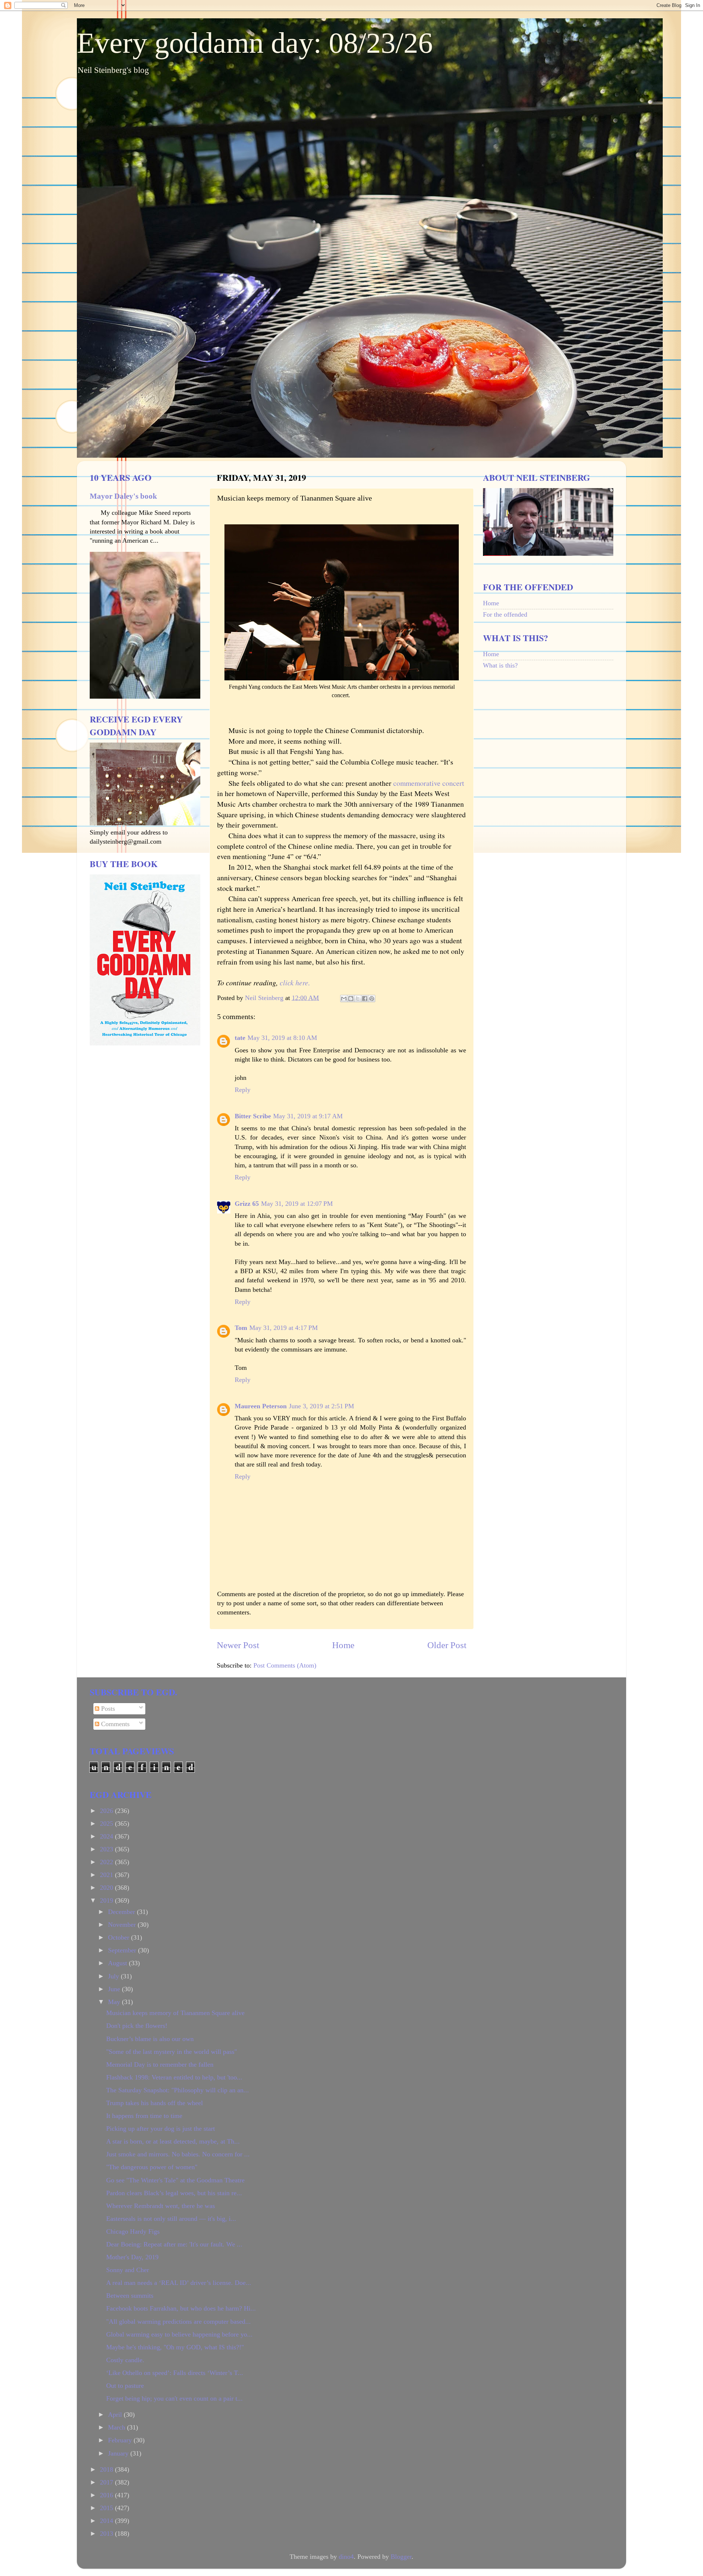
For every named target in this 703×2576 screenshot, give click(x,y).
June (115, 1989)
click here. (295, 982)
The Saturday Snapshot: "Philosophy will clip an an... (178, 2090)
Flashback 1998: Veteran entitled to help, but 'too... (174, 2077)
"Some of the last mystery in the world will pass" (172, 2052)
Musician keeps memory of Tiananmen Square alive (175, 2013)
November (123, 1925)
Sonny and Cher (128, 2270)
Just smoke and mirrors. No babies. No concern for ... (178, 2154)
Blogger (401, 2557)
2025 (107, 1824)
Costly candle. (125, 2360)
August (118, 1963)
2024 (107, 1836)
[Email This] (344, 999)
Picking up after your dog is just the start (161, 2129)
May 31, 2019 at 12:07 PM (297, 1204)
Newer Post (238, 1645)
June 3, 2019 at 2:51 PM (321, 1406)
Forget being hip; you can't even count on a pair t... (174, 2398)
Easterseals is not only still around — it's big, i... (171, 2219)
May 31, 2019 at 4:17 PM (284, 1328)
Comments (114, 1724)
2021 (107, 1875)
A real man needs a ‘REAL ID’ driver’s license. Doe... (179, 2283)
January (119, 2453)
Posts (107, 1709)
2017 (107, 2482)
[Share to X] (358, 999)
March (118, 2427)
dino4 (346, 2557)
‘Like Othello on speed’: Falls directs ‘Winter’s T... (175, 2373)
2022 (107, 1862)
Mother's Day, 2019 (132, 2257)
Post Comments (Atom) (285, 1665)
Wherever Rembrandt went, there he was (161, 2206)
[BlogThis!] (351, 999)
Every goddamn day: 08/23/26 (255, 43)
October (120, 1937)
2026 (107, 1811)
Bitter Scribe (253, 1116)
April (116, 2415)
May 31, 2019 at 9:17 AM (308, 1116)
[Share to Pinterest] (372, 999)
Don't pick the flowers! (137, 2026)
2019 (107, 1900)
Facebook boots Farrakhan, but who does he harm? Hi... (181, 2308)
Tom (241, 1328)
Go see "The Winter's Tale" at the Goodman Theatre (175, 2180)
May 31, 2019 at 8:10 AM (282, 1038)
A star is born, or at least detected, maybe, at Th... (173, 2141)
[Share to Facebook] (365, 999)
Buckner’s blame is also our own (150, 2039)
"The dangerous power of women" (152, 2167)
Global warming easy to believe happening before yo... (179, 2334)
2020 (107, 1888)
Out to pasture (125, 2386)
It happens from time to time (144, 2116)
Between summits (130, 2296)
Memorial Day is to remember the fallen (160, 2064)
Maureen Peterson (261, 1406)
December (122, 1912)
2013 (107, 2534)
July (114, 1976)
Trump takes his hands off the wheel (155, 2103)
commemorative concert (429, 783)
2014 (107, 2521)
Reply (243, 1090)
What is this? (500, 665)
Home (343, 1645)
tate (240, 1038)
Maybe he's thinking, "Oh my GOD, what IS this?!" (175, 2347)
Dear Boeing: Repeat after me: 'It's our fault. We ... (174, 2244)
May (115, 2002)
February (121, 2440)
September (123, 1950)
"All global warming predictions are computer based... (178, 2322)
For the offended (505, 614)
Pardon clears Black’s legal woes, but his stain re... (174, 2193)
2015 (107, 2508)
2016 (107, 2495)
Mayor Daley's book (123, 496)
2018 (107, 2469)
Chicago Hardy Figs (133, 2231)
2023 (107, 1849)
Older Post (447, 1645)
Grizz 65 (247, 1204)
